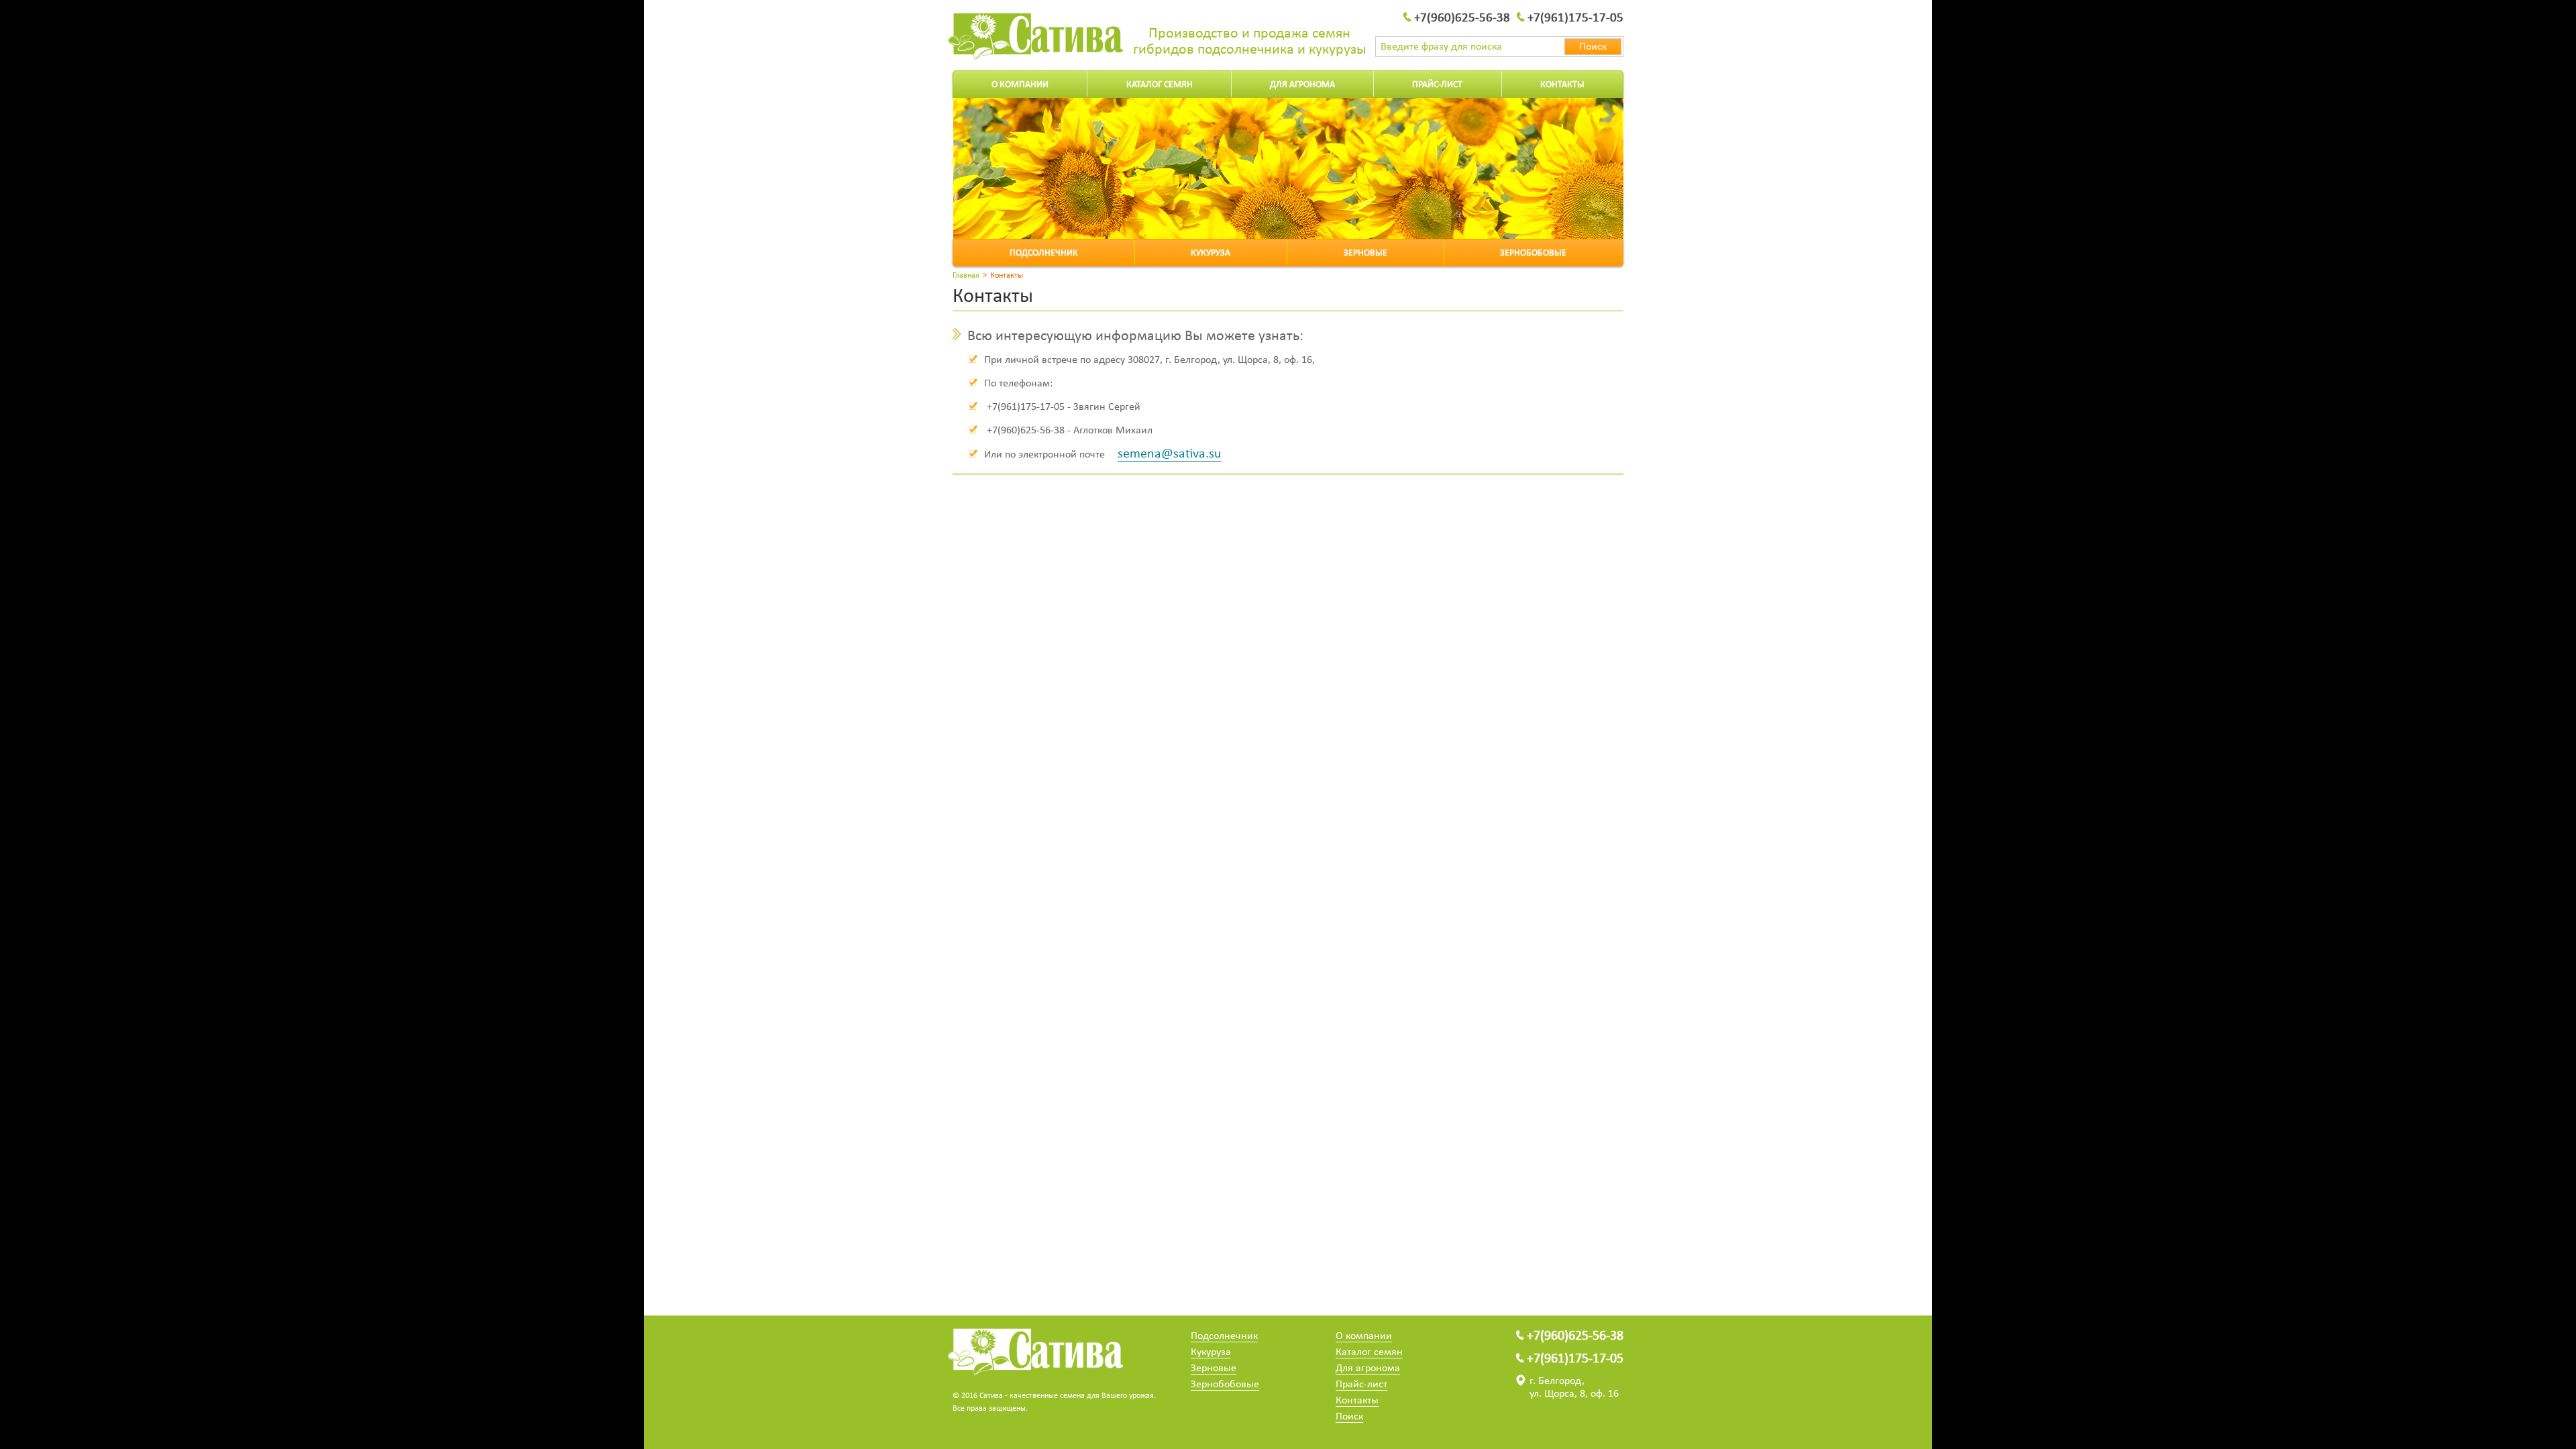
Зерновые (1365, 253)
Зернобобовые (1533, 253)
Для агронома (1302, 85)
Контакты (1562, 85)
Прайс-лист (1437, 85)
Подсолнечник (1044, 253)
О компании (1020, 85)
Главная (966, 276)
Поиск (1349, 1417)
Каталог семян (1160, 85)
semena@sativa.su (1170, 454)
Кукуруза (1211, 253)
